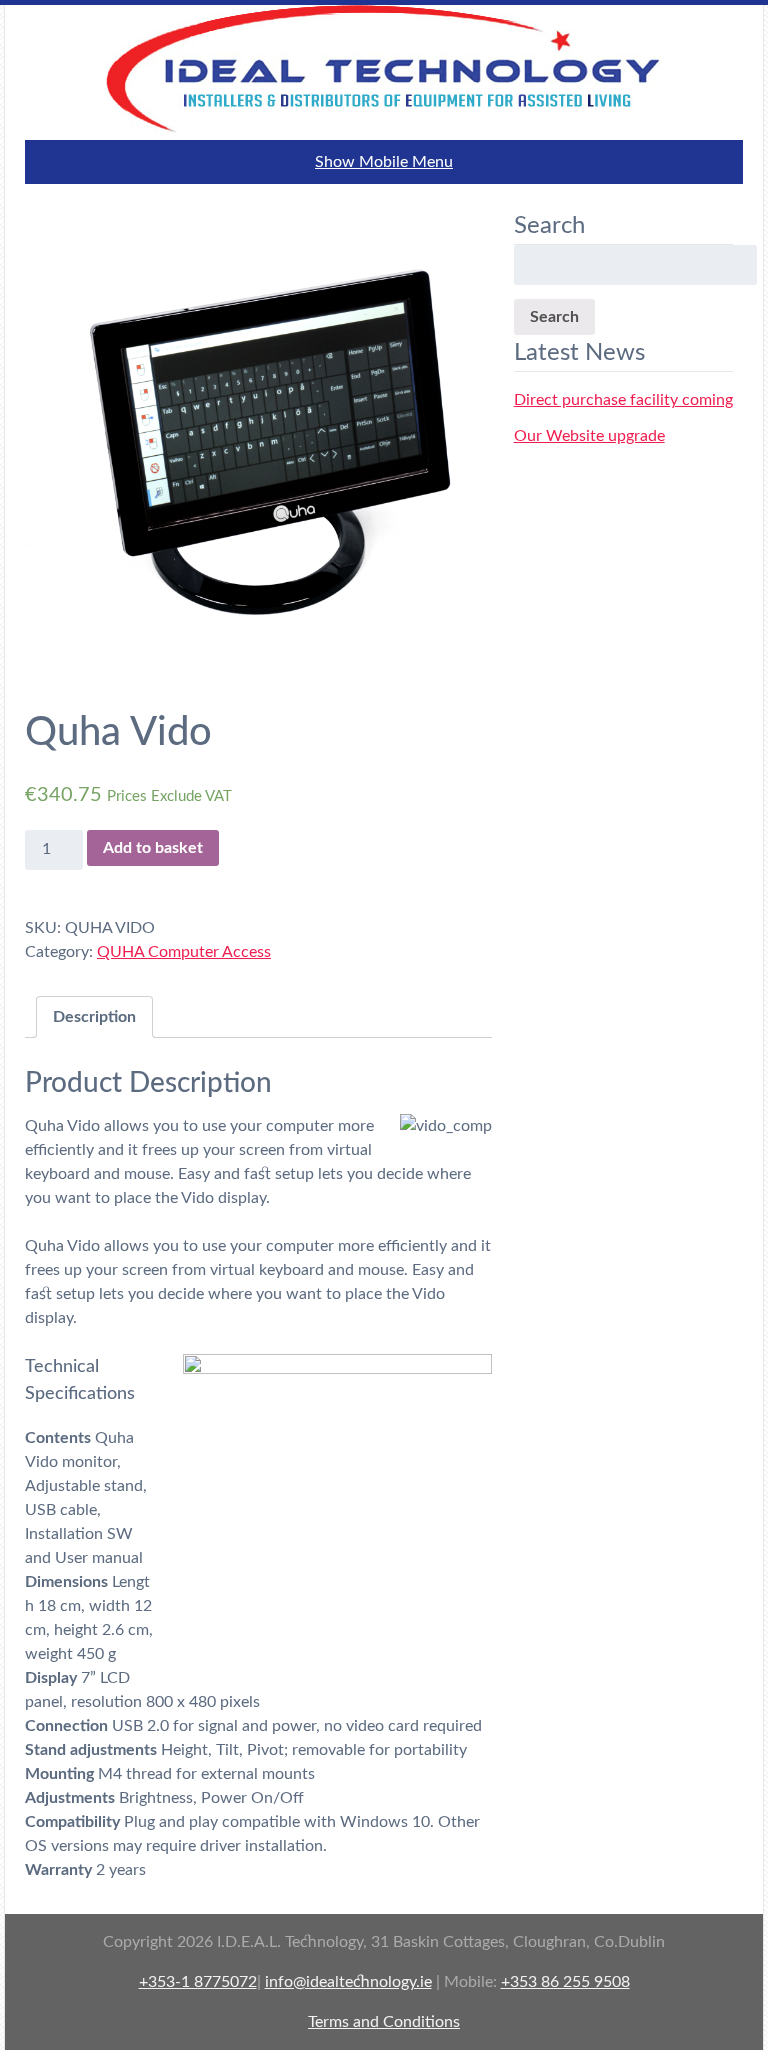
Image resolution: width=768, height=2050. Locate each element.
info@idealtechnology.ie (348, 1982)
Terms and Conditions (384, 2022)
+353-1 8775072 (198, 1982)
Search (554, 317)
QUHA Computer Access (184, 952)
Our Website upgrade (589, 436)
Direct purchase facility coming (623, 400)
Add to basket (153, 848)
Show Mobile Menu (384, 162)
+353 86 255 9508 (565, 1982)
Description (94, 1017)
